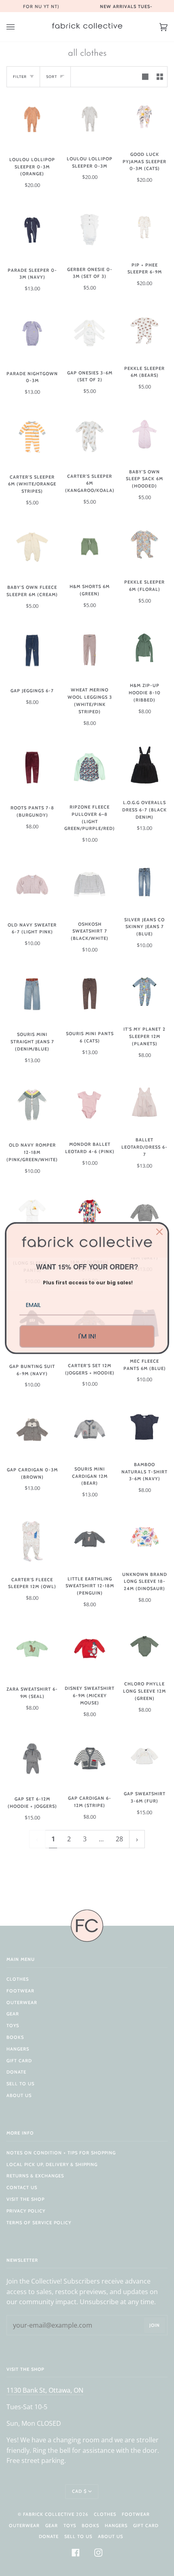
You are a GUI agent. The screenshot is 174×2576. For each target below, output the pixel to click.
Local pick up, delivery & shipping (52, 2164)
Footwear (20, 1991)
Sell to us (20, 2084)
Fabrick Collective (49, 2514)
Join (155, 2325)
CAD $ (79, 2491)
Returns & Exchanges (35, 2176)
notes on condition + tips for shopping (61, 2153)
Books (15, 2037)
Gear (13, 2014)
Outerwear (22, 2002)
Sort (52, 77)
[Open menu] (19, 27)
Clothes (18, 1979)
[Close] (159, 1232)
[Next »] (137, 1839)
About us (19, 2095)
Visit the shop (25, 2199)
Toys (13, 2026)
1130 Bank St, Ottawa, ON (45, 2390)
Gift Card (19, 2061)
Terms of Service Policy (39, 2223)
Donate (16, 2072)
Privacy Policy (26, 2211)
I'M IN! (87, 1336)
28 (119, 1839)
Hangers (18, 2049)
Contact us (22, 2187)
